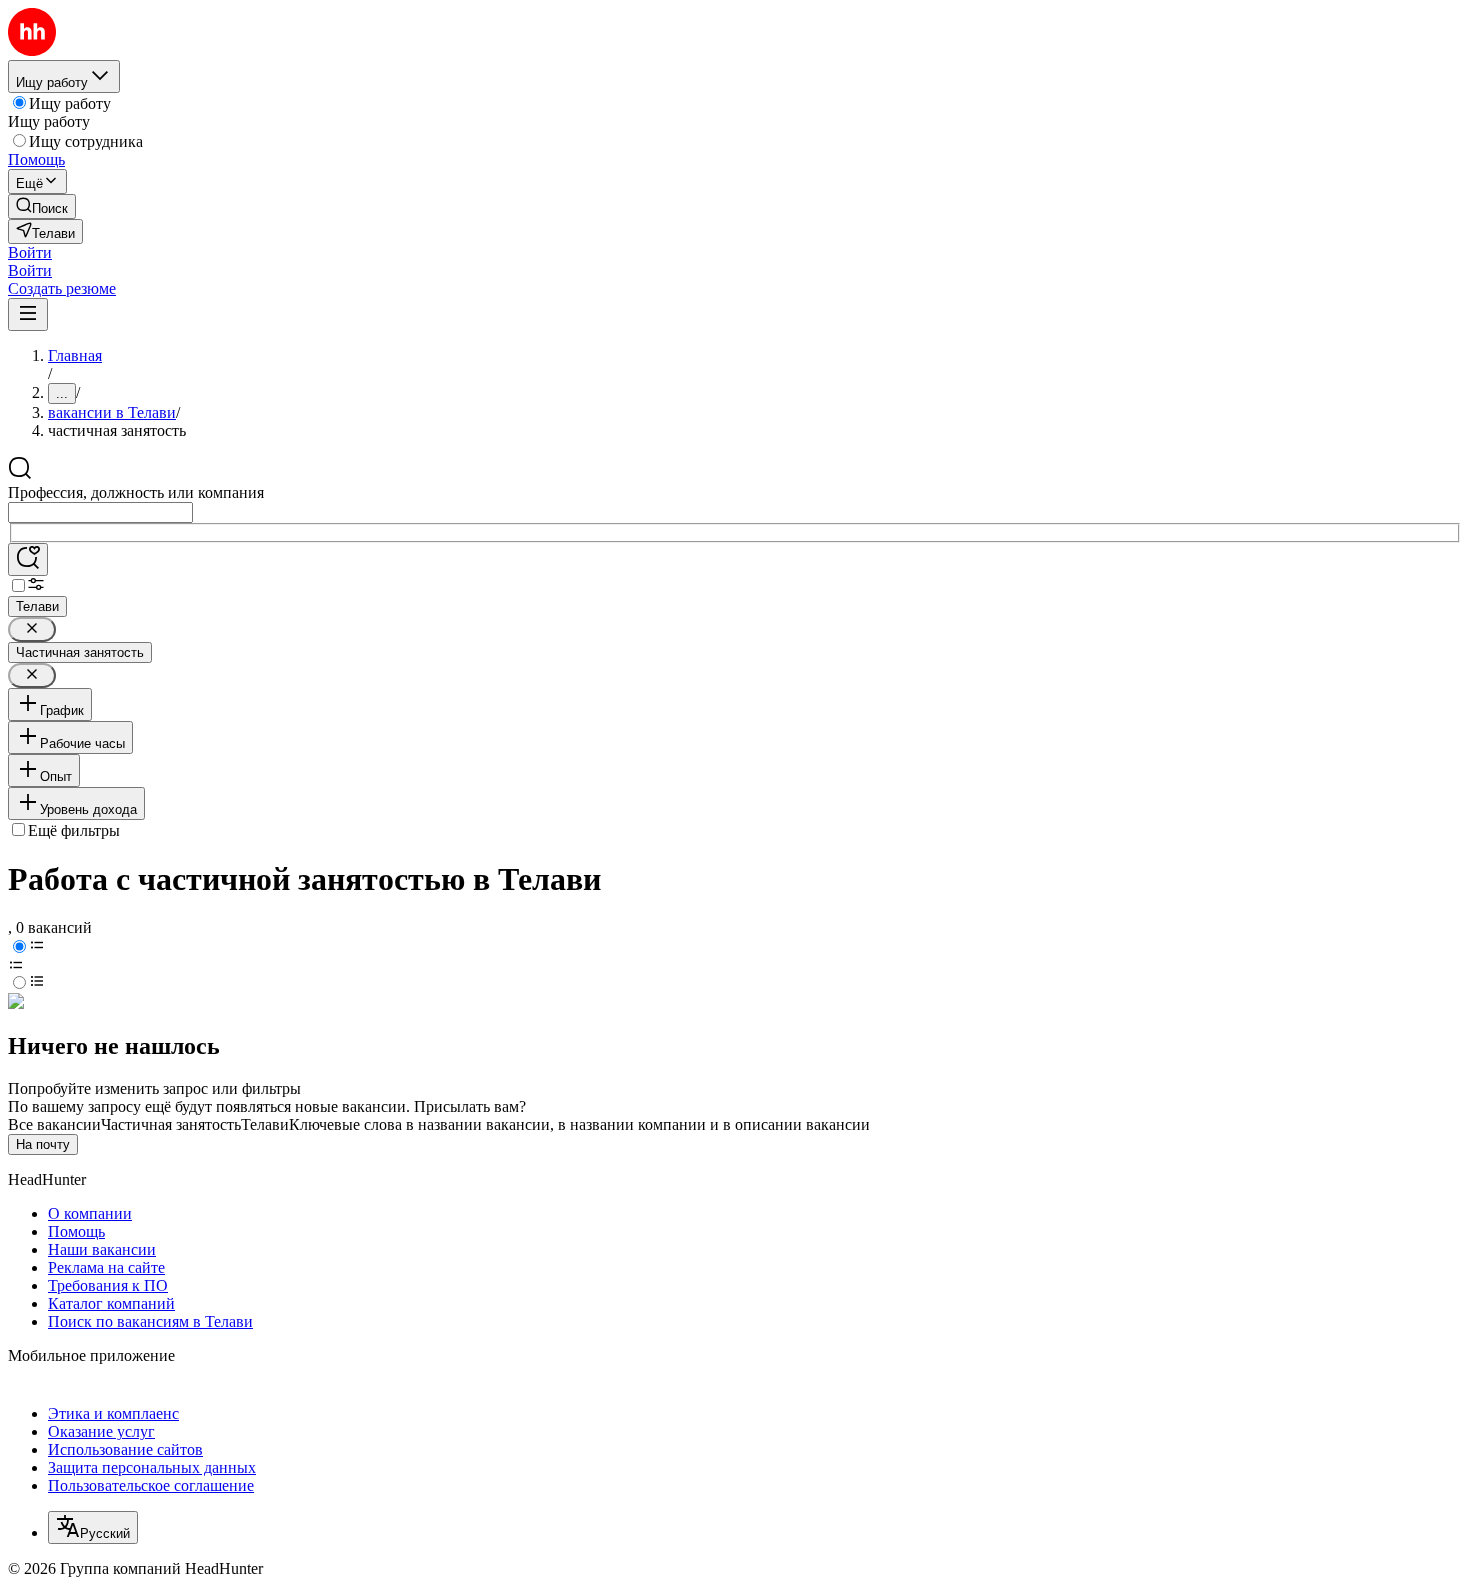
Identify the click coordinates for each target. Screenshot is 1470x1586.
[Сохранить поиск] (28, 559)
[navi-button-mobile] (28, 314)
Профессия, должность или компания (136, 492)
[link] (42, 206)
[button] (30, 252)
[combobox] (100, 512)
